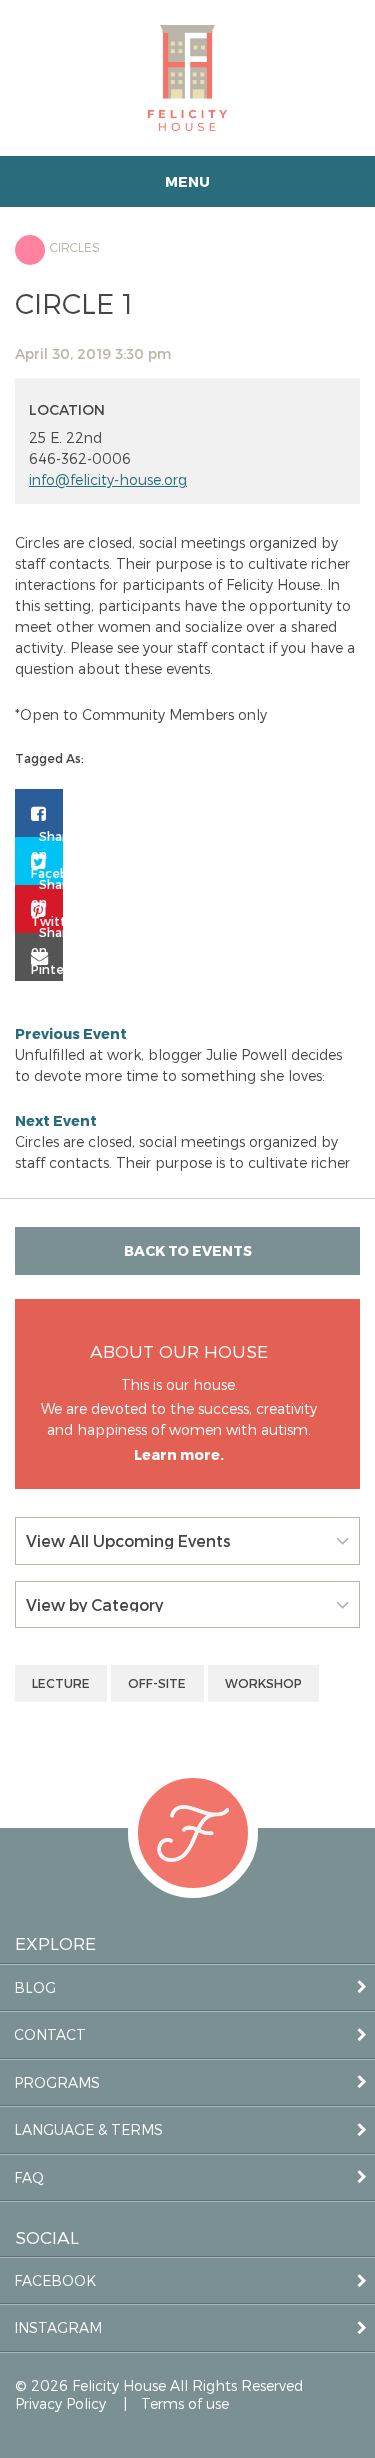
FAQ (29, 2177)
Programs (57, 2082)
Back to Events (188, 1250)
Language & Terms (88, 2129)
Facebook (55, 2280)
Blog (35, 1987)
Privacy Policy (60, 2403)
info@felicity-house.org (108, 479)
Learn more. (179, 1454)
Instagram (58, 2327)
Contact (50, 2034)
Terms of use (185, 2403)
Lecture (61, 1683)
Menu (187, 181)
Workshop (263, 1683)
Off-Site (157, 1683)
